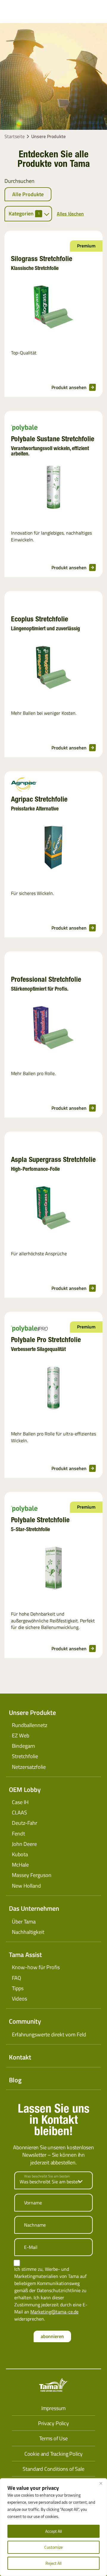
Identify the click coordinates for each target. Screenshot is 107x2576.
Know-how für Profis (36, 1967)
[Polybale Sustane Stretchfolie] (53, 488)
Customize (53, 2547)
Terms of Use (53, 2438)
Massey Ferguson (32, 1875)
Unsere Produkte (32, 1712)
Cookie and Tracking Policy (53, 2454)
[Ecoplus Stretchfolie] (53, 668)
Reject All (53, 2563)
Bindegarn (23, 1746)
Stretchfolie (25, 1756)
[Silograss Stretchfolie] (53, 308)
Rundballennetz (30, 1725)
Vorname (33, 2203)
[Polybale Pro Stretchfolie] (53, 1389)
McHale (20, 1865)
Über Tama (24, 1922)
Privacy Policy (53, 2423)
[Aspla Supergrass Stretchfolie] (53, 1209)
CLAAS (19, 1813)
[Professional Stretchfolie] (53, 1029)
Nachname (35, 2225)
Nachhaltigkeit (28, 1932)
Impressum (53, 2408)
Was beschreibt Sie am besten (47, 2176)
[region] (53, 2527)
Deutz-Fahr (25, 1823)
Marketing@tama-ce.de (54, 2312)
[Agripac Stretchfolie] (53, 848)
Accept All (53, 2531)
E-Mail (31, 2247)
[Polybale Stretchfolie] (53, 1569)
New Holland (26, 1886)
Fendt (18, 1834)
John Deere (24, 1844)
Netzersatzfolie (29, 1767)
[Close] (101, 2483)
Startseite (15, 136)
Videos (19, 1999)
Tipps (18, 1988)
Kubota (20, 1854)
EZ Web (21, 1735)
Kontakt (20, 2057)
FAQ (16, 1978)
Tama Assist (25, 1955)
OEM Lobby (25, 1790)
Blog (15, 2080)
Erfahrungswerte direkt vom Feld (49, 2034)
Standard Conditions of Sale (53, 2469)
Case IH (20, 1802)
